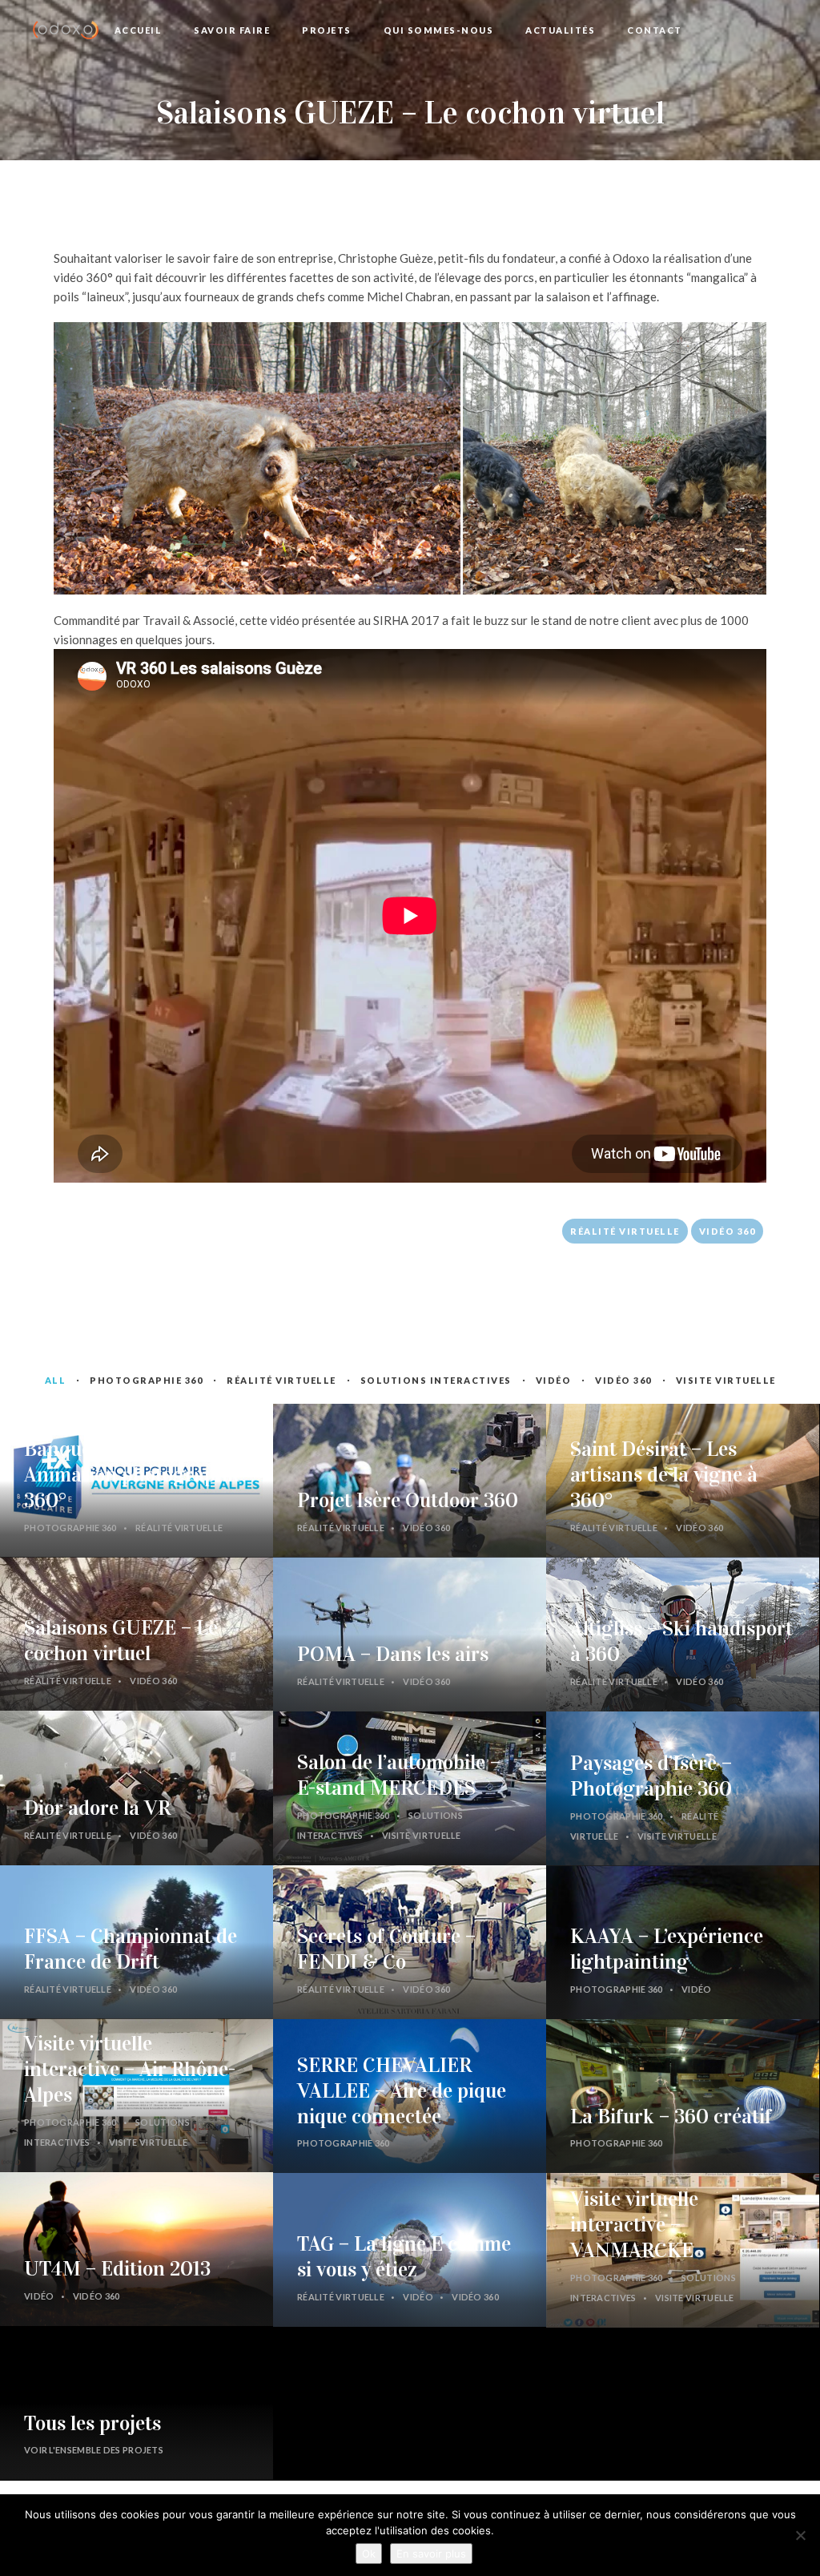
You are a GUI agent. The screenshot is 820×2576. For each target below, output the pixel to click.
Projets (327, 30)
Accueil (139, 30)
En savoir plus (431, 2554)
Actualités (560, 30)
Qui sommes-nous (439, 30)
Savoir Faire (232, 30)
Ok (369, 2554)
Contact (655, 30)
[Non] (800, 2535)
